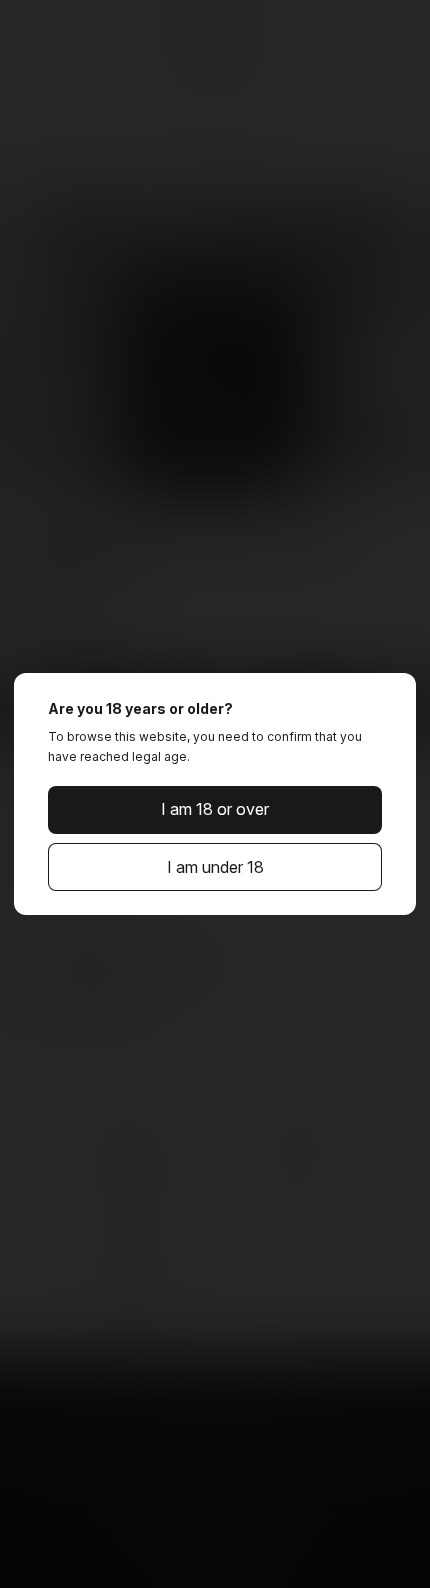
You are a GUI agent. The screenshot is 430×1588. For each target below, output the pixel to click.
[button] (215, 810)
